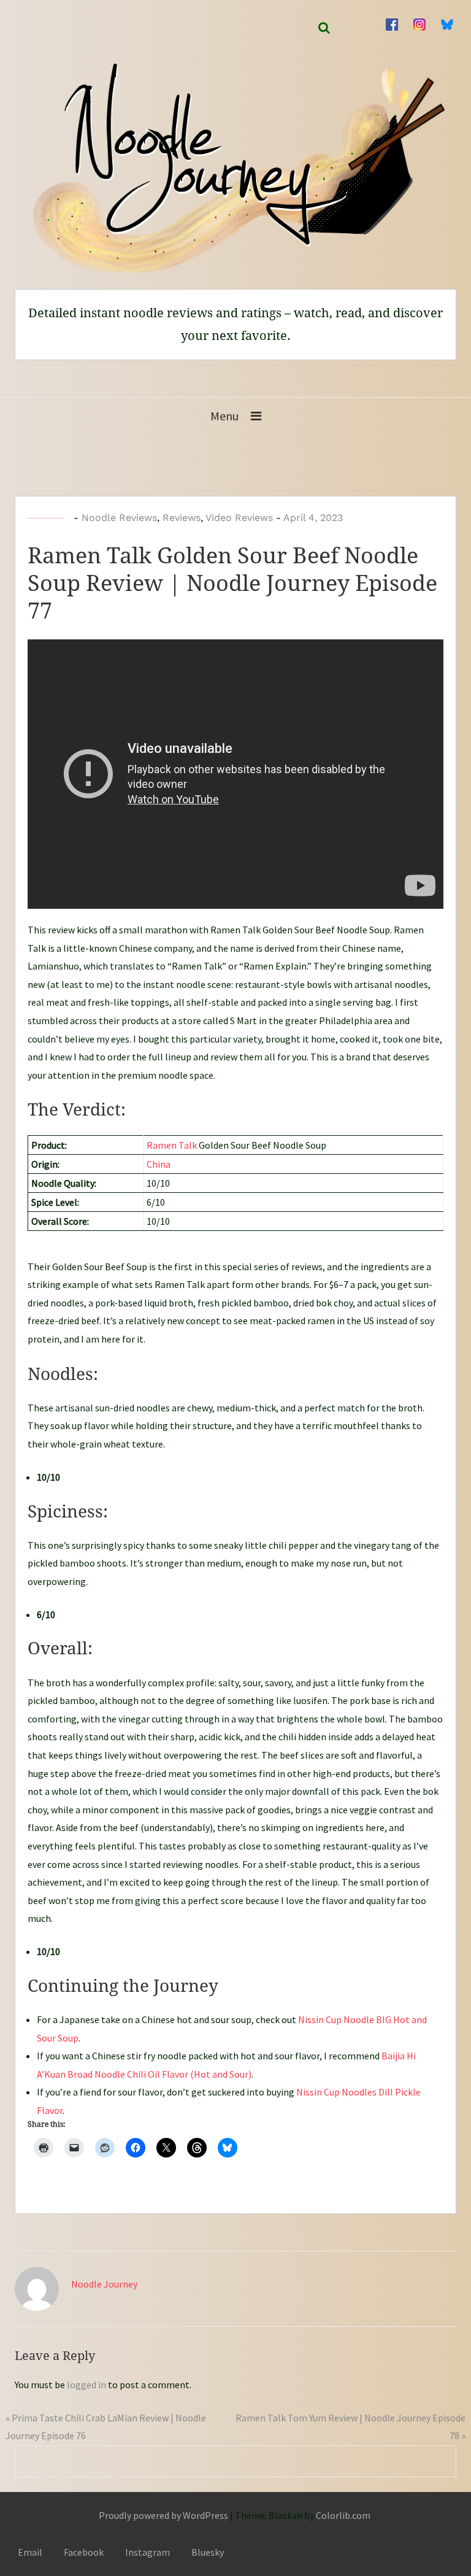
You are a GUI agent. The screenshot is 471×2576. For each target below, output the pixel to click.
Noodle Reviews (119, 518)
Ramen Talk (172, 1145)
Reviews (182, 518)
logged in (86, 2385)
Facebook (84, 2552)
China (159, 1164)
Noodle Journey (104, 2284)
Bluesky (208, 2552)
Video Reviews (239, 518)
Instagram (147, 2552)
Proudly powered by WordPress (163, 2515)
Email (30, 2552)
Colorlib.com (343, 2515)
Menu (224, 416)
